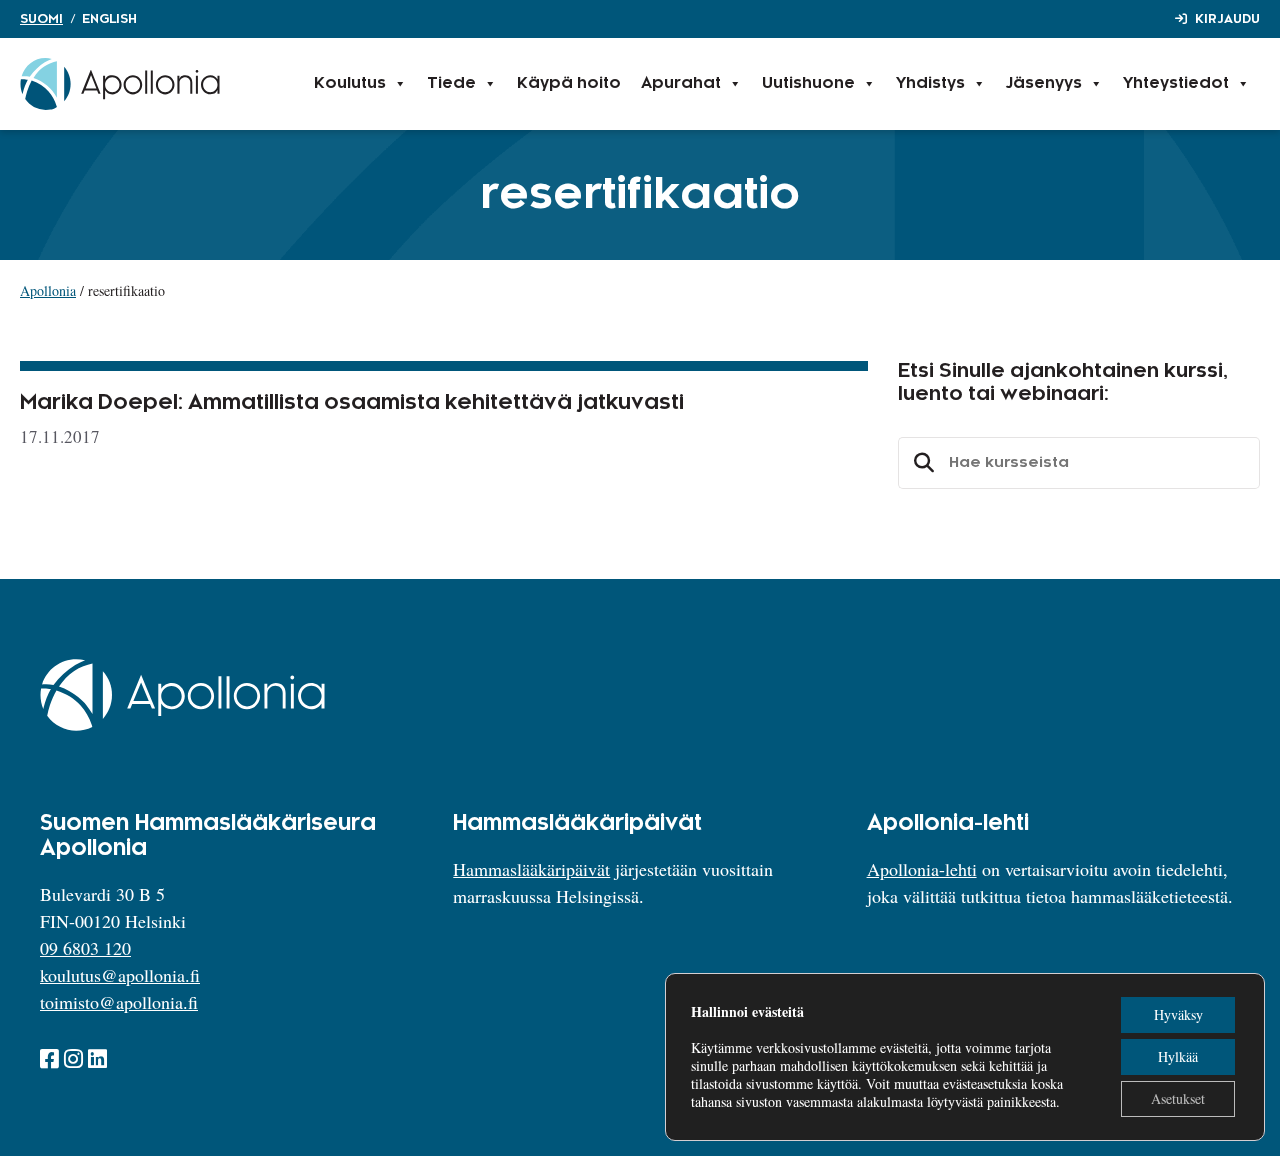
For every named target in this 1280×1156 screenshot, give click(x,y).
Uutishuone (808, 83)
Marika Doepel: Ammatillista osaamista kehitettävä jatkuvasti (352, 403)
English (109, 19)
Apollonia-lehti (922, 869)
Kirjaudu (1227, 19)
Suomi (41, 19)
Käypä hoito (569, 83)
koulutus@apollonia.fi (120, 975)
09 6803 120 (85, 948)
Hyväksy (1178, 1014)
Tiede (451, 83)
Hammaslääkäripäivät (531, 869)
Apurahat (681, 83)
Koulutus (350, 83)
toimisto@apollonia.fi (119, 1002)
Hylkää (1178, 1056)
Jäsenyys (1044, 83)
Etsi (921, 463)
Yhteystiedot (1176, 83)
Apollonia (48, 290)
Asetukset (1178, 1098)
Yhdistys (930, 83)
